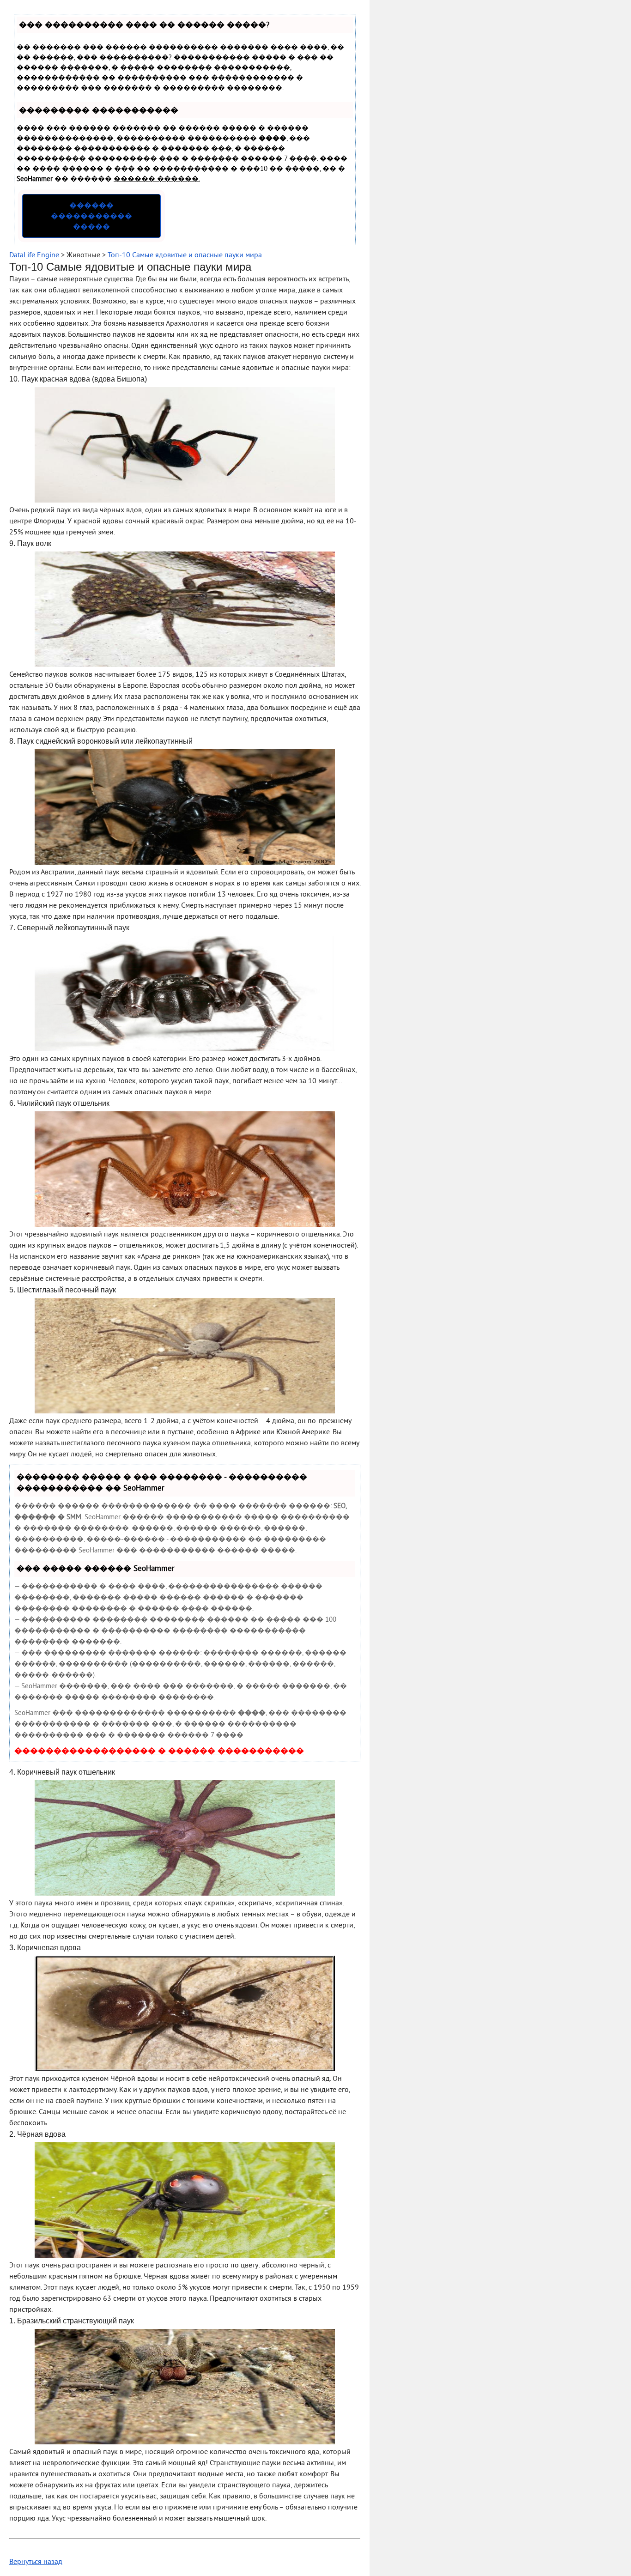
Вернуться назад (36, 2562)
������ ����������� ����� (91, 217)
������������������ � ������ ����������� (159, 1752)
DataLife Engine (34, 255)
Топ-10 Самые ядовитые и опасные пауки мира (185, 255)
